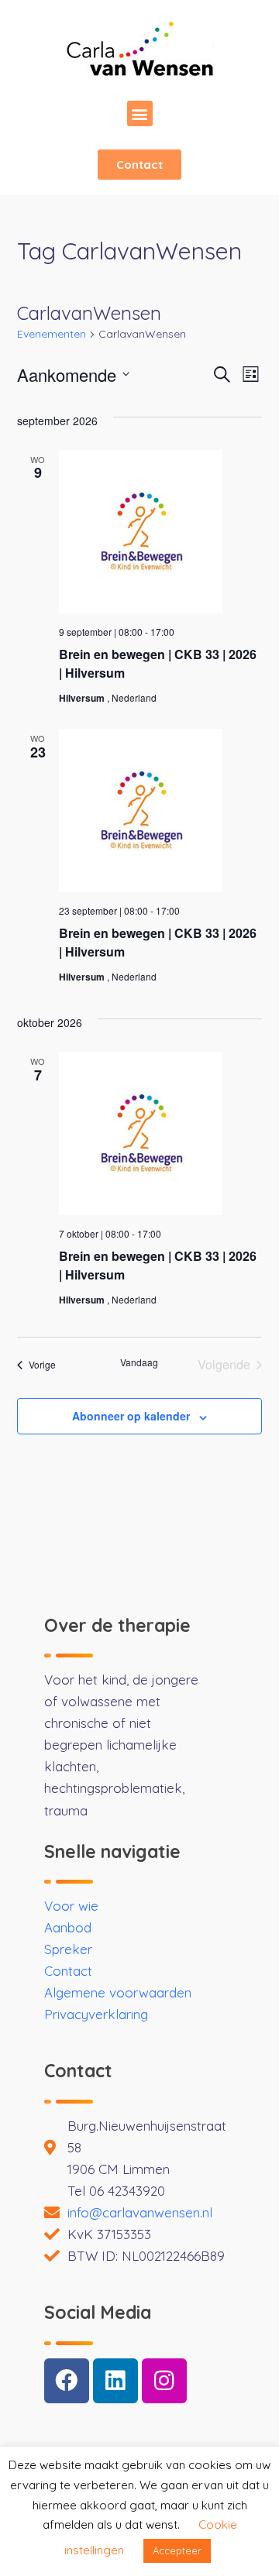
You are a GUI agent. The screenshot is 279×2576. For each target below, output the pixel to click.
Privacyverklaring (96, 2014)
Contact (68, 1971)
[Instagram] (164, 2381)
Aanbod (68, 1927)
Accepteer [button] (177, 2550)
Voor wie (71, 1906)
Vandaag (139, 1362)
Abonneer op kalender (131, 1416)
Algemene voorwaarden (118, 1992)
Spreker (68, 1949)
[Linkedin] (115, 2381)
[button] (140, 113)
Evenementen (52, 334)
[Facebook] (67, 2381)
